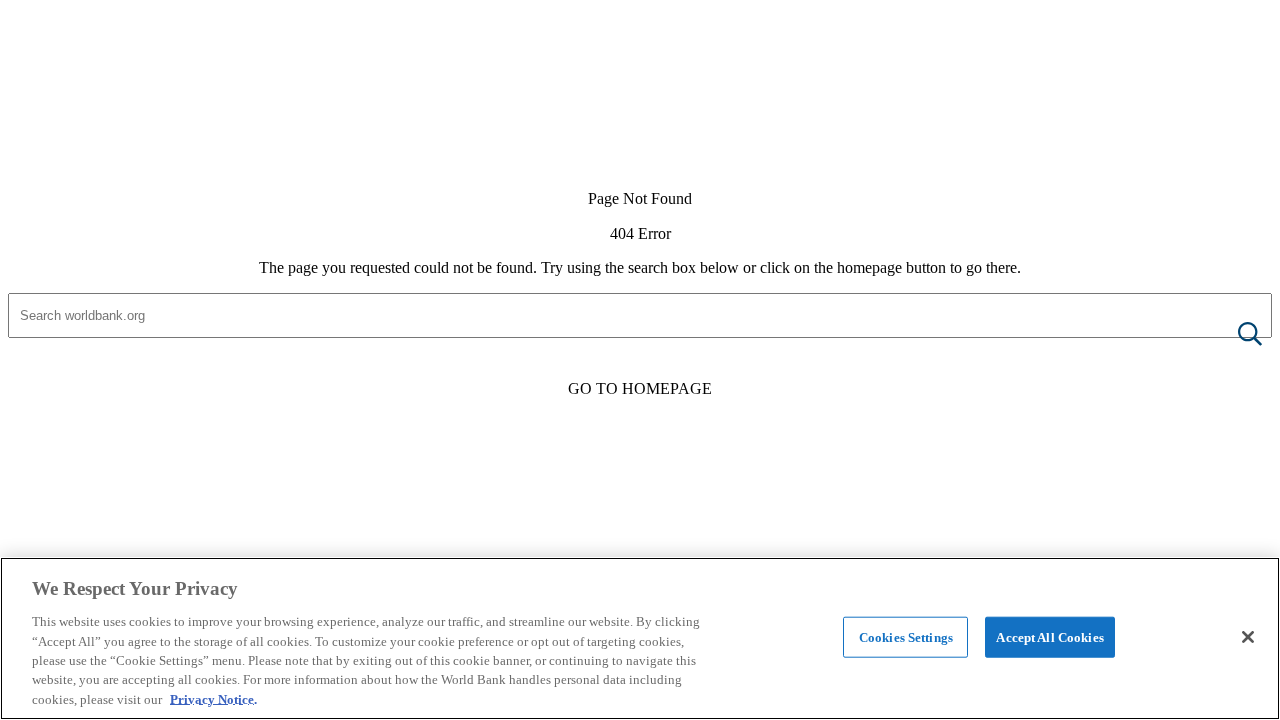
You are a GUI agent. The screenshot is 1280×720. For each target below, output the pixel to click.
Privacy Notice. (213, 699)
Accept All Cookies (1049, 636)
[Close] (1248, 637)
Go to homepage (640, 388)
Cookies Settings (906, 636)
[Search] (1234, 335)
